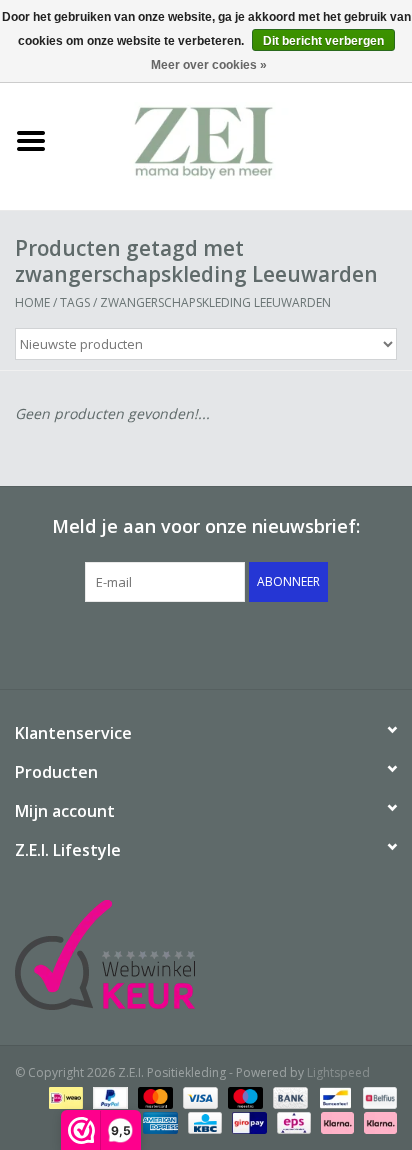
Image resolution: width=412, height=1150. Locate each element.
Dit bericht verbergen (323, 41)
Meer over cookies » (209, 65)
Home (32, 302)
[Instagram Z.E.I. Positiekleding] (278, 643)
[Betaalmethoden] (64, 1097)
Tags (75, 302)
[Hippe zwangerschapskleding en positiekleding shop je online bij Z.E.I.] (237, 139)
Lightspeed (338, 1072)
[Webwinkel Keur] (206, 955)
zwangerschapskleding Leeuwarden (215, 302)
